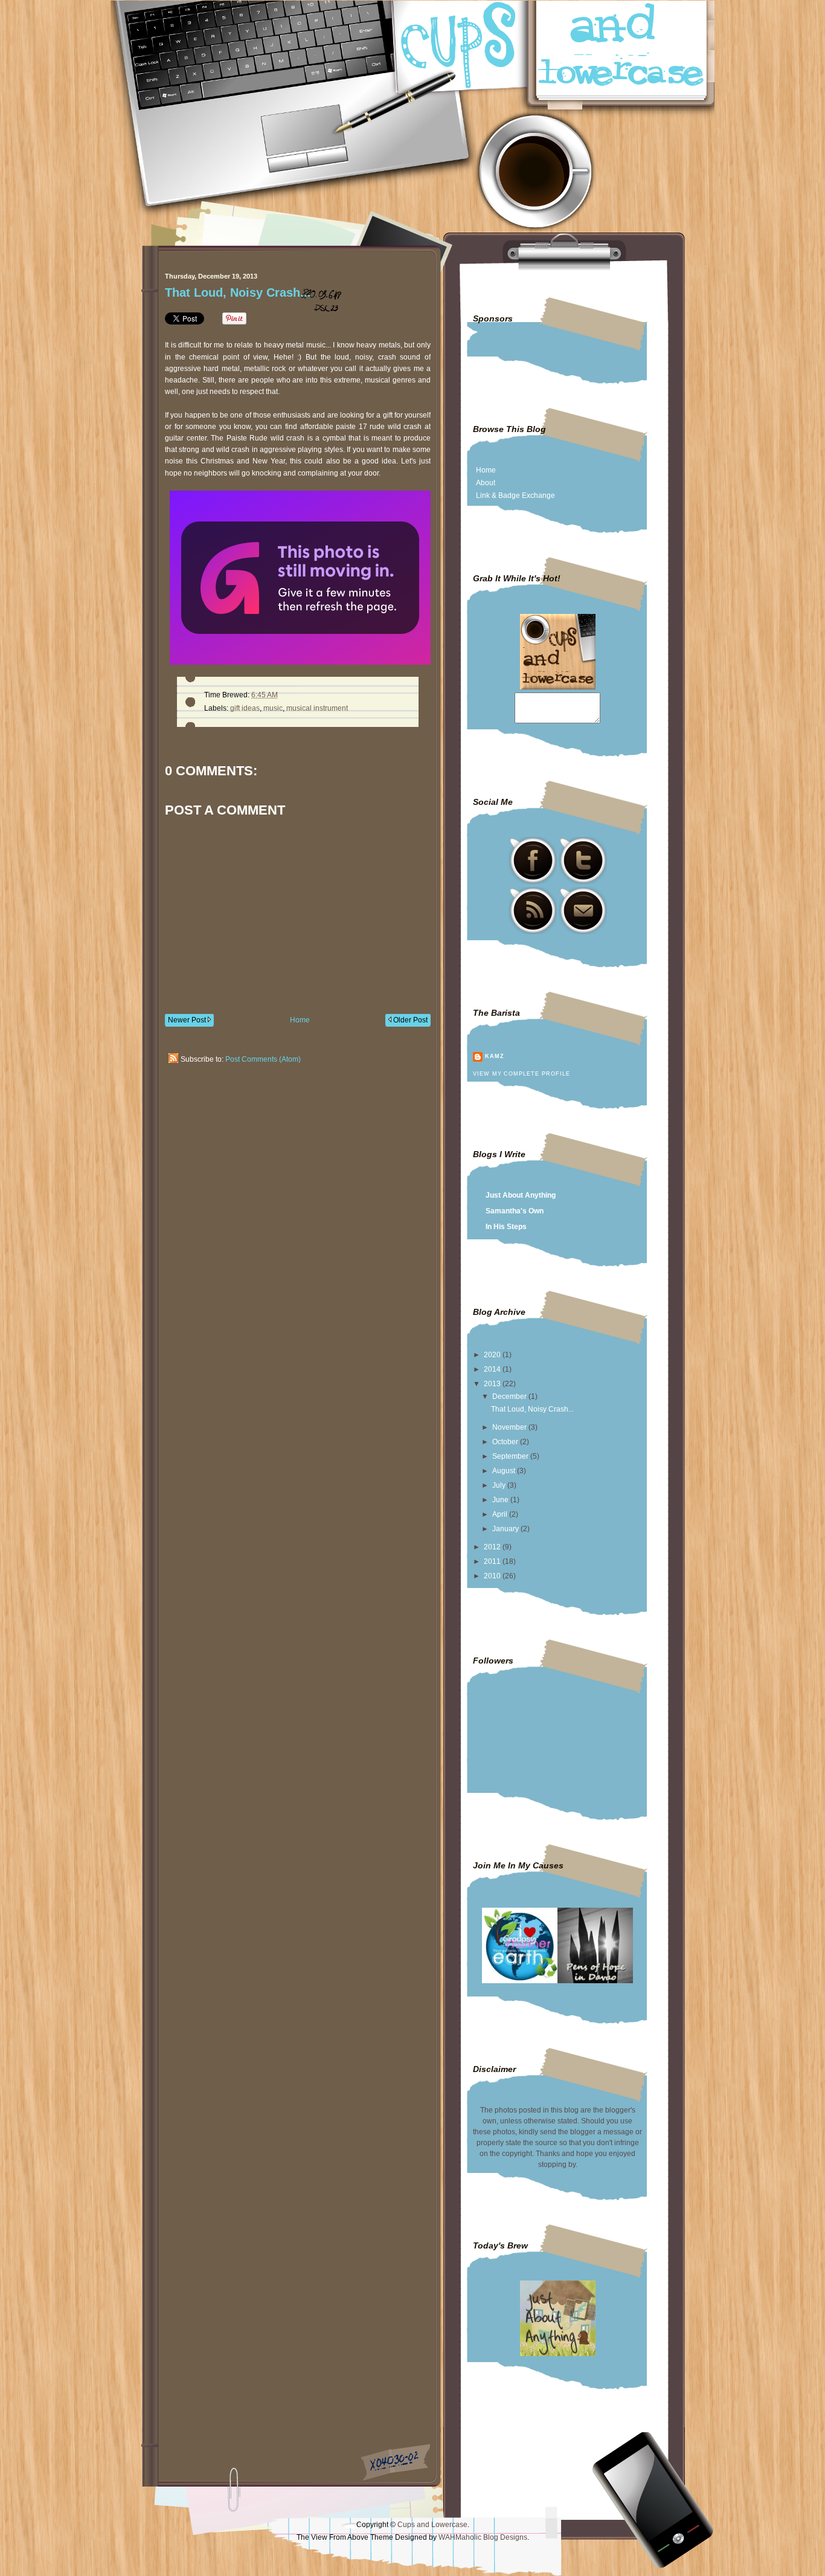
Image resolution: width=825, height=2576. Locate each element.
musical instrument (317, 708)
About (486, 483)
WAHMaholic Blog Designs (483, 2537)
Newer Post (188, 1020)
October (506, 1442)
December (510, 1396)
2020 (493, 1355)
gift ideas (245, 708)
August (505, 1471)
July (500, 1485)
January (506, 1529)
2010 (493, 1576)
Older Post (409, 1020)
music (273, 708)
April (501, 1514)
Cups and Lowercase (432, 2525)
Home (300, 1020)
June (501, 1500)
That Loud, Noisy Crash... (238, 292)
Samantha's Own (515, 1211)
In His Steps (506, 1227)
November (510, 1427)
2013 (493, 1384)
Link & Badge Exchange (515, 496)
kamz (495, 1056)
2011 (493, 1561)
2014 (493, 1369)
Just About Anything (521, 1195)
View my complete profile (521, 1074)
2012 (493, 1547)
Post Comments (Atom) (263, 1059)
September (511, 1456)
